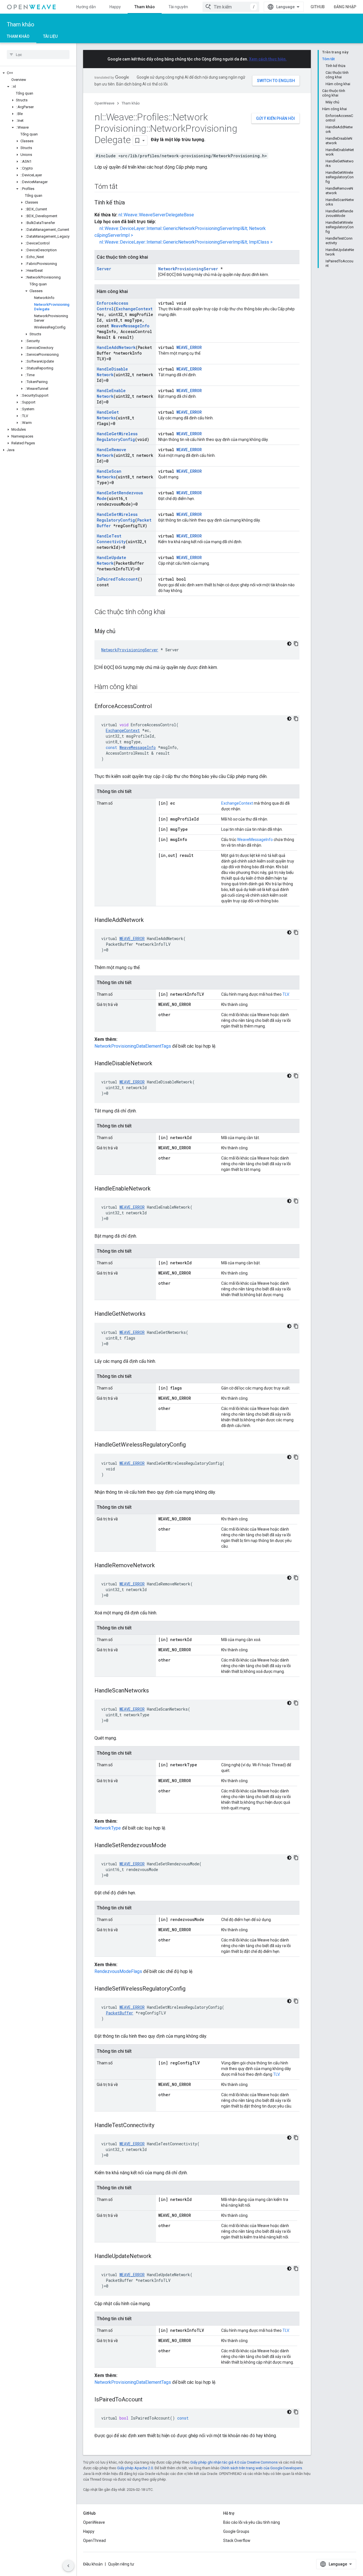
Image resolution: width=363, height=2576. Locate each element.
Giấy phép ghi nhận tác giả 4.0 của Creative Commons (234, 2462)
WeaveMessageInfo (130, 326)
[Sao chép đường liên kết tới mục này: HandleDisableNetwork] (158, 1064)
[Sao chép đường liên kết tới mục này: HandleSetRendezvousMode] (172, 1846)
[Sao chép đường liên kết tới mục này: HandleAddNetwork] (149, 920)
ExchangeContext (134, 309)
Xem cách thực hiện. (268, 59)
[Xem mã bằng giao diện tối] (289, 644)
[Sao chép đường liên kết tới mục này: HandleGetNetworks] (151, 1314)
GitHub (318, 7)
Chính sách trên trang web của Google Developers (261, 2468)
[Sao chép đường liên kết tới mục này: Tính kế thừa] (130, 203)
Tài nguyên (178, 7)
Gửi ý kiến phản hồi (276, 118)
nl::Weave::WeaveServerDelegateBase (156, 215)
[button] (38, 73)
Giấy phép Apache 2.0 (135, 2468)
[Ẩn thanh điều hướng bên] (68, 2566)
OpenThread (94, 2541)
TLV (286, 994)
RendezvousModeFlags (118, 1971)
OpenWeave (104, 103)
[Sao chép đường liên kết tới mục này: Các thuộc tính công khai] (171, 612)
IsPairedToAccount (117, 579)
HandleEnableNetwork (111, 393)
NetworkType (108, 1828)
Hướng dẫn (86, 7)
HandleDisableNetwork (112, 372)
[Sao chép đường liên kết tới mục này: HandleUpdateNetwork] (157, 2257)
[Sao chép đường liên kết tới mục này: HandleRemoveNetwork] (161, 1566)
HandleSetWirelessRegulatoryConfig (117, 517)
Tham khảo (145, 7)
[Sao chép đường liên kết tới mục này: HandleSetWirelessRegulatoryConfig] (191, 1989)
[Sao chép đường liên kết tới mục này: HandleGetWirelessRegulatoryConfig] (191, 1445)
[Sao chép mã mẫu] (296, 644)
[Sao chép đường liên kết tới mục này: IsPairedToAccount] (148, 2400)
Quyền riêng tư (121, 2564)
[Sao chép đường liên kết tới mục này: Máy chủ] (121, 632)
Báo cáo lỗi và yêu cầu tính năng (252, 2522)
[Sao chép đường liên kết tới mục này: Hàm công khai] (143, 687)
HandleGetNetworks (108, 415)
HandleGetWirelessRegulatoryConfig (117, 437)
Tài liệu (50, 36)
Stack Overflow (237, 2541)
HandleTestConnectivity (111, 539)
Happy (115, 7)
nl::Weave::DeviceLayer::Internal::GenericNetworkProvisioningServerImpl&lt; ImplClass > (186, 242)
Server (104, 269)
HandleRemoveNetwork (111, 452)
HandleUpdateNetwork (111, 560)
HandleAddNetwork (116, 347)
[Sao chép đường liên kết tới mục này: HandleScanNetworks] (155, 1691)
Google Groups (236, 2531)
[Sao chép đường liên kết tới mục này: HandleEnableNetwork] (156, 1189)
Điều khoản (93, 2564)
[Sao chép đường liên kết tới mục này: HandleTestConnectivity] (160, 2126)
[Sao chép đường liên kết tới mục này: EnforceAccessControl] (157, 707)
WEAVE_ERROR (189, 347)
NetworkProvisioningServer (188, 269)
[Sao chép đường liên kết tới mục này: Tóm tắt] (123, 187)
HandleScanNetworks (109, 474)
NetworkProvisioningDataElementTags (133, 1046)
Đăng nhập (345, 7)
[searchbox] (38, 55)
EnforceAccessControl (112, 306)
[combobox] (231, 7)
